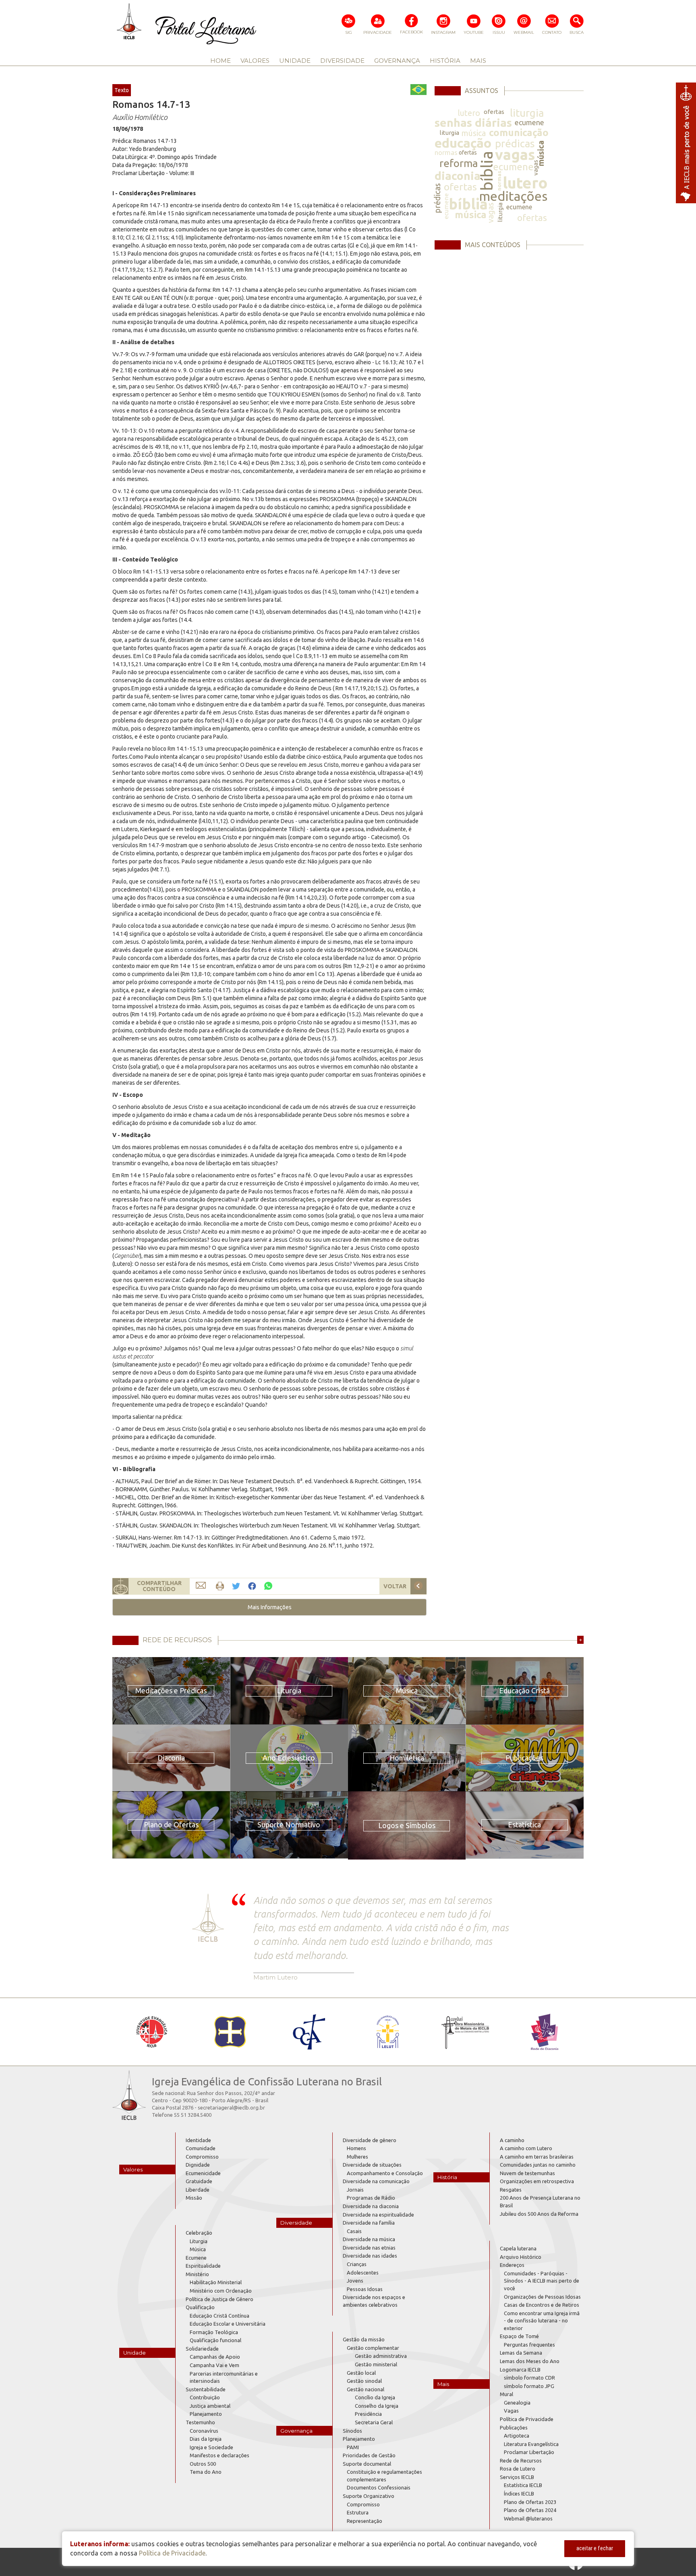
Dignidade (198, 2165)
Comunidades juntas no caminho (538, 2165)
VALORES (255, 61)
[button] (269, 1607)
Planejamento (206, 2414)
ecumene (529, 122)
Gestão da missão (364, 2339)
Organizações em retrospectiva (537, 2181)
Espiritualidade (203, 2266)
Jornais (355, 2190)
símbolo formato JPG (529, 2386)
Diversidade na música (369, 2239)
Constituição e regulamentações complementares (384, 2476)
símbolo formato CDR (529, 2378)
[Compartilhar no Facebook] (252, 1586)
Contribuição (205, 2397)
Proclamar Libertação (529, 2452)
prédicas (515, 143)
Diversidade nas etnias (369, 2248)
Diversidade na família (369, 2223)
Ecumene (196, 2258)
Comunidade (201, 2148)
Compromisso (202, 2157)
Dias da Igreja (206, 2439)
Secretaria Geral (374, 2422)
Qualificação (200, 2307)
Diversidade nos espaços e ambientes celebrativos (374, 2301)
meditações (513, 196)
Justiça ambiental (210, 2406)
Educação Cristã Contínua (220, 2316)
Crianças (357, 2264)
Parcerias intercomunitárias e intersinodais (224, 2377)
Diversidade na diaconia (371, 2206)
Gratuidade (199, 2181)
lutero (469, 113)
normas (446, 152)
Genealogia (517, 2403)
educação (463, 143)
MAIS (478, 61)
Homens (356, 2148)
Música (198, 2249)
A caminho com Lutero (526, 2148)
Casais (354, 2231)
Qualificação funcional (215, 2340)
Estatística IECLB (523, 2485)
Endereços (512, 2265)
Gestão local (361, 2373)
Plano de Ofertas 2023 (530, 2502)
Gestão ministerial (376, 2364)
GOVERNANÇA (397, 61)
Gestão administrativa (381, 2356)
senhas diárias (473, 123)
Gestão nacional (366, 2389)
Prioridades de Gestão (369, 2455)
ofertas (494, 112)
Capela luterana (518, 2248)
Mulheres (357, 2157)
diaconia (458, 176)
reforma (459, 163)
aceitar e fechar (595, 2548)
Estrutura (358, 2512)
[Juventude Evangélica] (152, 2032)
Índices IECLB (519, 2493)
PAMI (353, 2447)
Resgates (511, 2190)
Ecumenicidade (203, 2173)
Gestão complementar (373, 2348)
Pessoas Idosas (365, 2289)
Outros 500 (203, 2464)
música (473, 133)
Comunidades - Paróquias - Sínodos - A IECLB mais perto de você (542, 2281)
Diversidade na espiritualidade (378, 2215)
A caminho (512, 2140)
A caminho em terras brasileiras (537, 2157)
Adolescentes (363, 2273)
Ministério (197, 2274)
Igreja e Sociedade (211, 2447)
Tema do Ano (206, 2472)
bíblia (487, 171)
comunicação (519, 133)
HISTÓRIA (445, 61)
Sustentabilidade (206, 2389)
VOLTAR (395, 1586)
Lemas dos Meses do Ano (530, 2361)
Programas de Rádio (371, 2198)
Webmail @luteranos (528, 2518)
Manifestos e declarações (220, 2455)
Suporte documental (367, 2464)
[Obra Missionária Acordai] (466, 2032)
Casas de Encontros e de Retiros (542, 2305)
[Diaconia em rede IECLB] (544, 2032)
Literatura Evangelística (531, 2444)
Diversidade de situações (372, 2165)
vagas (515, 154)
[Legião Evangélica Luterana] (387, 2032)
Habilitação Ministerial (216, 2282)
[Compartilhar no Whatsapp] (268, 1586)
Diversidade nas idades (370, 2256)
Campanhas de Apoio (215, 2357)
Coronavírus (204, 2431)
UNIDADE (295, 61)
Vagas (511, 2411)
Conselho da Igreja (377, 2406)
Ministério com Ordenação (221, 2291)
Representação (365, 2521)
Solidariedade (202, 2349)
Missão (194, 2198)
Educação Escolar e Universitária (228, 2324)
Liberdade (198, 2190)
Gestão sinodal (364, 2381)
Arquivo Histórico (521, 2257)
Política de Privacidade (527, 2419)
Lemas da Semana (521, 2353)
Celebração (199, 2233)
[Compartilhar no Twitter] (236, 1586)
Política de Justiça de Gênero (220, 2299)
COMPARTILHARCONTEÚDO (159, 1586)
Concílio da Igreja (375, 2397)
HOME (221, 61)
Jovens (355, 2281)
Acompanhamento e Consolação (385, 2173)
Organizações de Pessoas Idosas (542, 2297)
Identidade (198, 2140)
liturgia (527, 113)
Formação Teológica (214, 2332)
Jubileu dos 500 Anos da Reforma (539, 2214)
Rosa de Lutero (518, 2469)
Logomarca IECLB (520, 2370)
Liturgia (199, 2241)
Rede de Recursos (521, 2460)
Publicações (514, 2427)
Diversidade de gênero (370, 2140)
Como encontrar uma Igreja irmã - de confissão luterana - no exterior (542, 2321)
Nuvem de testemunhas (527, 2173)
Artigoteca (517, 2436)
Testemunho (200, 2422)
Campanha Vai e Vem (214, 2365)
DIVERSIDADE (342, 61)
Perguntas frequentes (529, 2345)
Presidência (368, 2414)
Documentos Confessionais (379, 2487)
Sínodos (352, 2431)
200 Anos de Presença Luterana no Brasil (540, 2201)
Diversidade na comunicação (376, 2181)
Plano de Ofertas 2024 (530, 2510)
